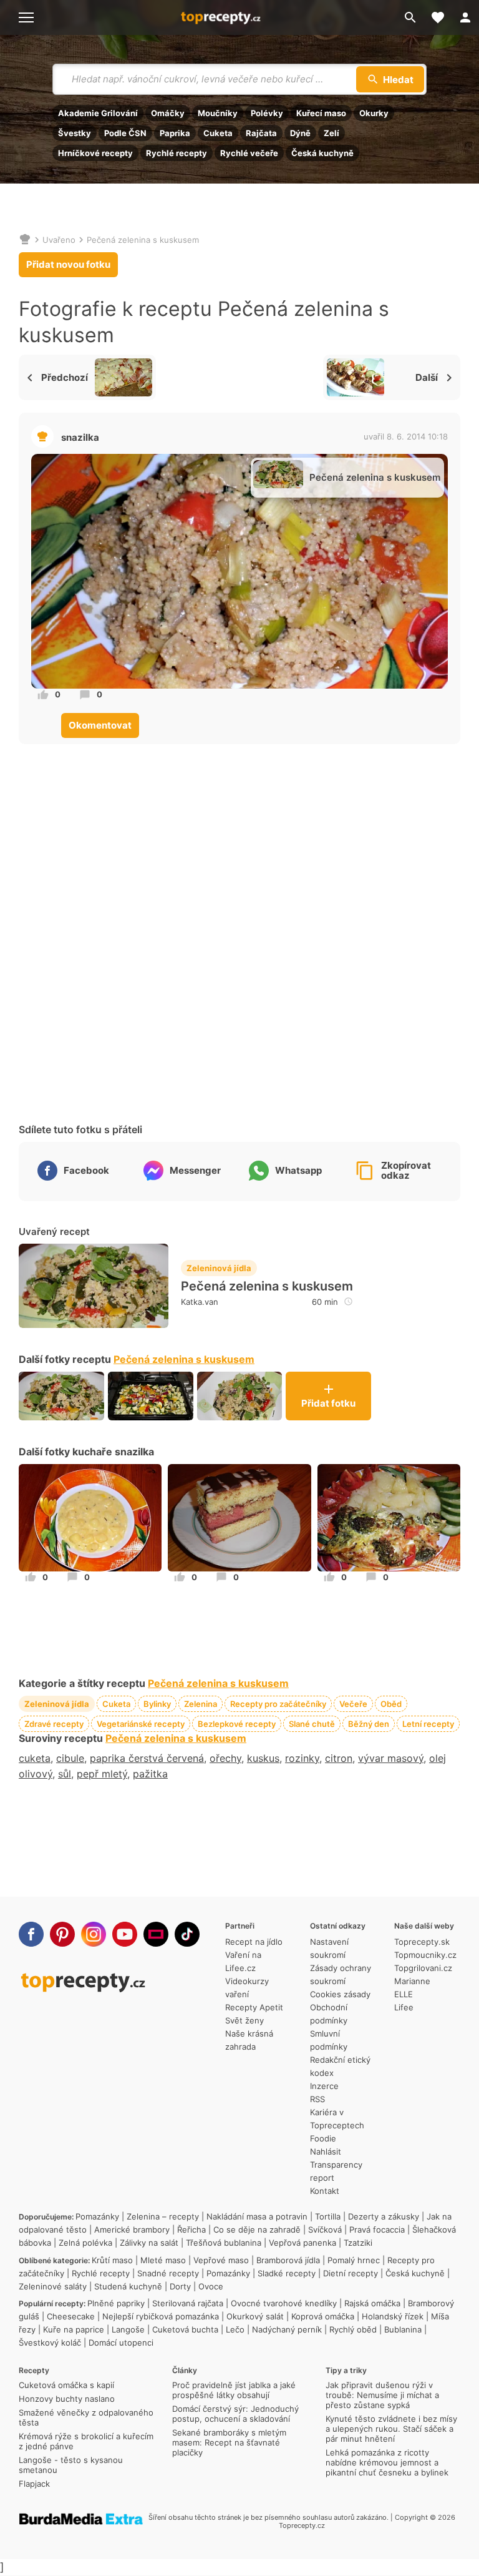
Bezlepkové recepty (237, 1724)
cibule (70, 1758)
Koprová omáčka (323, 2316)
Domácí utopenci (121, 2342)
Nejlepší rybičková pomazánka (161, 2316)
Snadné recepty (168, 2273)
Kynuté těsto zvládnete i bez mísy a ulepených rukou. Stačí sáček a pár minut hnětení (391, 2429)
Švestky (75, 133)
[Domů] (25, 240)
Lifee (404, 2007)
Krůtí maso (112, 2260)
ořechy (225, 1758)
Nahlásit (326, 2151)
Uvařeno (59, 240)
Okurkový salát (255, 2316)
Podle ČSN (125, 133)
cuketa (35, 1758)
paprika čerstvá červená (147, 1758)
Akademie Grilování (98, 113)
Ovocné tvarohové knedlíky (284, 2303)
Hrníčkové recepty (95, 153)
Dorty (180, 2286)
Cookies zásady (340, 1994)
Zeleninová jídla (219, 1268)
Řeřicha (191, 2229)
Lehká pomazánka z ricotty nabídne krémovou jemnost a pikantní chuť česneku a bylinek (387, 2462)
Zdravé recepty (54, 1724)
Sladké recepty (287, 2273)
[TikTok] (187, 1934)
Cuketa (218, 133)
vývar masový (391, 1758)
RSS (317, 2099)
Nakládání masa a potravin (257, 2216)
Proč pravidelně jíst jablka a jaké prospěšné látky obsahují (234, 2390)
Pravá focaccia (377, 2229)
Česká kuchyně (322, 153)
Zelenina (201, 1704)
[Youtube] (125, 1934)
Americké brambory (132, 2229)
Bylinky (157, 1704)
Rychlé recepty (177, 153)
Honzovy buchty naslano (67, 2399)
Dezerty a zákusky (384, 2216)
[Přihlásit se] (465, 17)
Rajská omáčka (372, 2303)
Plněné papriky (116, 2303)
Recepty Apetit (254, 2007)
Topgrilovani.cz (423, 1968)
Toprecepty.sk (422, 1942)
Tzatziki (358, 2243)
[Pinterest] (62, 1934)
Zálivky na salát (149, 2243)
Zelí (331, 133)
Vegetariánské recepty (141, 1724)
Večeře (353, 1704)
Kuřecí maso (321, 113)
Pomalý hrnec (354, 2260)
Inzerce (324, 2086)
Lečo (235, 2329)
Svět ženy (244, 2020)
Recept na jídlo (254, 1942)
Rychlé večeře (249, 153)
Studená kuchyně (128, 2286)
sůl (65, 1774)
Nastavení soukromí (329, 1948)
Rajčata (261, 133)
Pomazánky (97, 2216)
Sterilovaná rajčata (188, 2303)
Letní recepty (428, 1724)
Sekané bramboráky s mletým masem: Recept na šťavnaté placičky (229, 2442)
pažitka (150, 1774)
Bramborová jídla (288, 2260)
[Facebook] (31, 1934)
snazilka (80, 437)
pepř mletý (102, 1774)
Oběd (391, 1704)
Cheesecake (71, 2316)
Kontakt (325, 2191)
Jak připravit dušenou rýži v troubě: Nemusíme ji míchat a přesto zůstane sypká (382, 2395)
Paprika (175, 133)
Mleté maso (163, 2260)
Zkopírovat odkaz (406, 1171)
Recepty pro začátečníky (278, 1704)
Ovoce (211, 2286)
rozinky (302, 1758)
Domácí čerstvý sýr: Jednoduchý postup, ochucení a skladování (235, 2414)
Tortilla (328, 2216)
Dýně (300, 133)
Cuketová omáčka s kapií (66, 2385)
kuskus (263, 1758)
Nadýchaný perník (287, 2329)
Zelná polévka (85, 2243)
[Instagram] (94, 1934)
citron (339, 1758)
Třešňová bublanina (224, 2243)
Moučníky (218, 113)
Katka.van (200, 1302)
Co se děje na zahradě (257, 2229)
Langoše (128, 2329)
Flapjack (34, 2484)
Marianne (412, 1981)
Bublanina (403, 2329)
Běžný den (369, 1724)
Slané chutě (312, 1724)
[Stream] (156, 1934)
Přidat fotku (328, 1403)
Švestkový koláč (50, 2342)
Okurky (374, 113)
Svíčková (325, 2229)
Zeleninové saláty (53, 2286)
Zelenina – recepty (163, 2216)
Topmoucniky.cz (425, 1955)
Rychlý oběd (353, 2329)
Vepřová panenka (302, 2243)
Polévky (267, 113)
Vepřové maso (221, 2260)
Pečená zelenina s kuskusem (143, 240)
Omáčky (168, 113)
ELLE (404, 1994)
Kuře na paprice (74, 2329)
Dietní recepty (351, 2273)
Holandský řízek (393, 2316)
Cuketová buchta (185, 2329)
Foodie (323, 2138)
